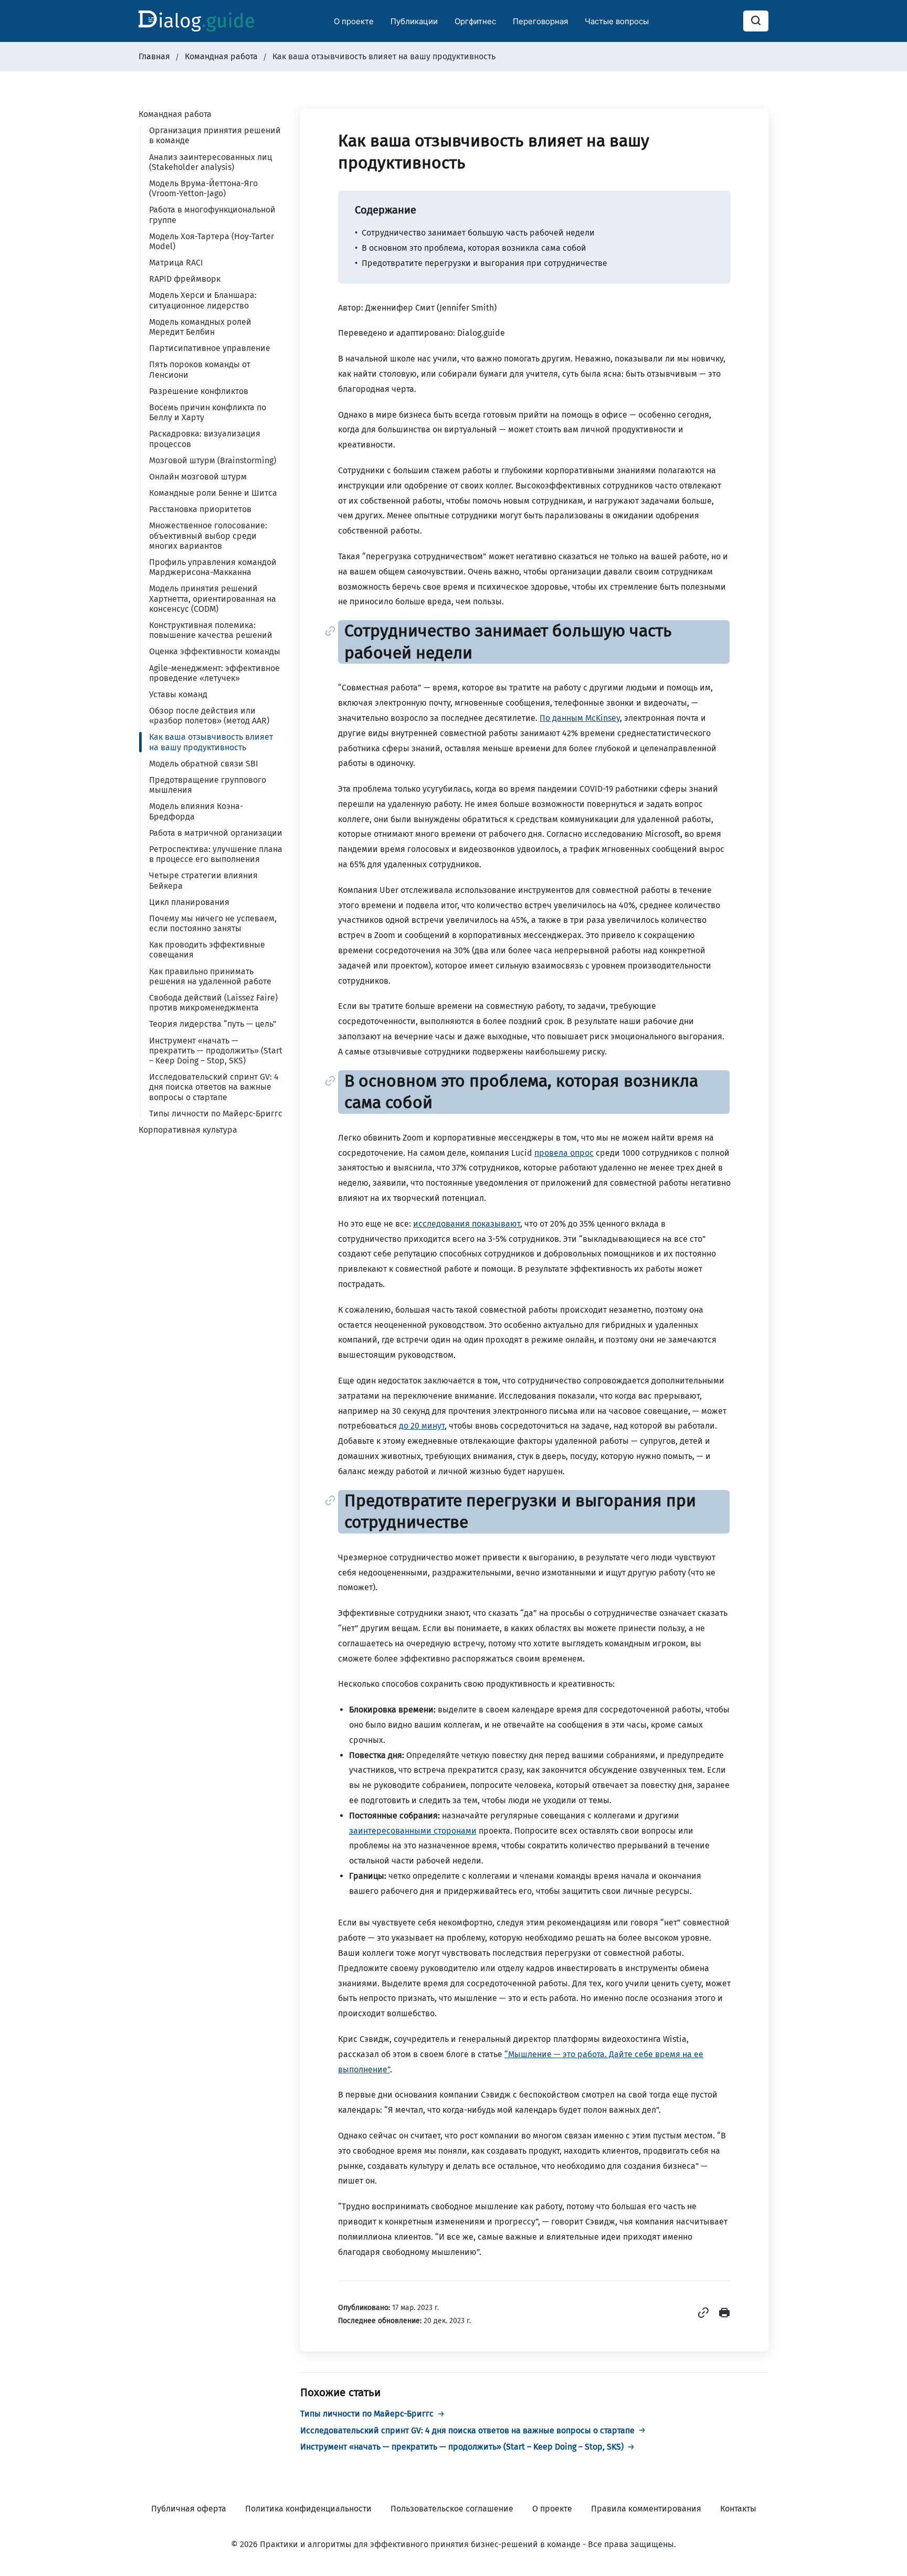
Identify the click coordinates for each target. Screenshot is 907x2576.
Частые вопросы (617, 21)
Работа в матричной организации (216, 833)
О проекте (354, 21)
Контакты (738, 2509)
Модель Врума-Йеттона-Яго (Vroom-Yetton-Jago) (203, 188)
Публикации (414, 21)
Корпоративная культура (188, 1130)
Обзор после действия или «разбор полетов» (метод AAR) (209, 716)
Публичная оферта (189, 2509)
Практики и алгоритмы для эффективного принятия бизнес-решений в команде (420, 2544)
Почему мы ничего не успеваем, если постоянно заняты (213, 923)
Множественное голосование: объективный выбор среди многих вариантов (208, 535)
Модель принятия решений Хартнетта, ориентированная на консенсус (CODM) (213, 598)
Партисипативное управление (210, 348)
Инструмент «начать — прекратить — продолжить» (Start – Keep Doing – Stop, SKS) (216, 1051)
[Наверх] (886, 2555)
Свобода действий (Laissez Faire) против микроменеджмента (213, 1003)
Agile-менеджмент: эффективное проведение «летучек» (214, 673)
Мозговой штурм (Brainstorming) (213, 460)
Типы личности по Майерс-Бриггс (216, 1114)
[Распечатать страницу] (724, 2316)
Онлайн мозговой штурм (198, 477)
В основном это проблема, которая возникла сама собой (474, 248)
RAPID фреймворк (185, 279)
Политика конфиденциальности (308, 2509)
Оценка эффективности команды (215, 651)
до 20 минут (422, 1426)
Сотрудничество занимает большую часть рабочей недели (478, 233)
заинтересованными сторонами (413, 1831)
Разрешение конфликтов (199, 391)
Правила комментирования (646, 2509)
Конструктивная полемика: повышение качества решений (211, 630)
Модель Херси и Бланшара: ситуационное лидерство (203, 300)
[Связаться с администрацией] (886, 2503)
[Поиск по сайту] (756, 21)
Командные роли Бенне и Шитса (213, 493)
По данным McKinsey (580, 718)
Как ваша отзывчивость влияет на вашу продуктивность (211, 742)
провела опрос (564, 1153)
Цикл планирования (189, 902)
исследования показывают (467, 1224)
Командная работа (175, 114)
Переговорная (540, 21)
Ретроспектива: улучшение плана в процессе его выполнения (216, 854)
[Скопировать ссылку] (704, 2316)
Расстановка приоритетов (200, 509)
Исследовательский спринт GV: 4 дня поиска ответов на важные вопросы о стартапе (214, 1087)
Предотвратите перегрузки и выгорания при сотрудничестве (484, 263)
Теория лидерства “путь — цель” (213, 1024)
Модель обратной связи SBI (204, 764)
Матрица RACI (176, 263)
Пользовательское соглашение (452, 2509)
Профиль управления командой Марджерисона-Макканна (213, 567)
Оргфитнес (475, 21)
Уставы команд (178, 694)
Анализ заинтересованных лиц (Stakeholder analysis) (210, 162)
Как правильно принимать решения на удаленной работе (210, 976)
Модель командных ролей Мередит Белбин (200, 327)
